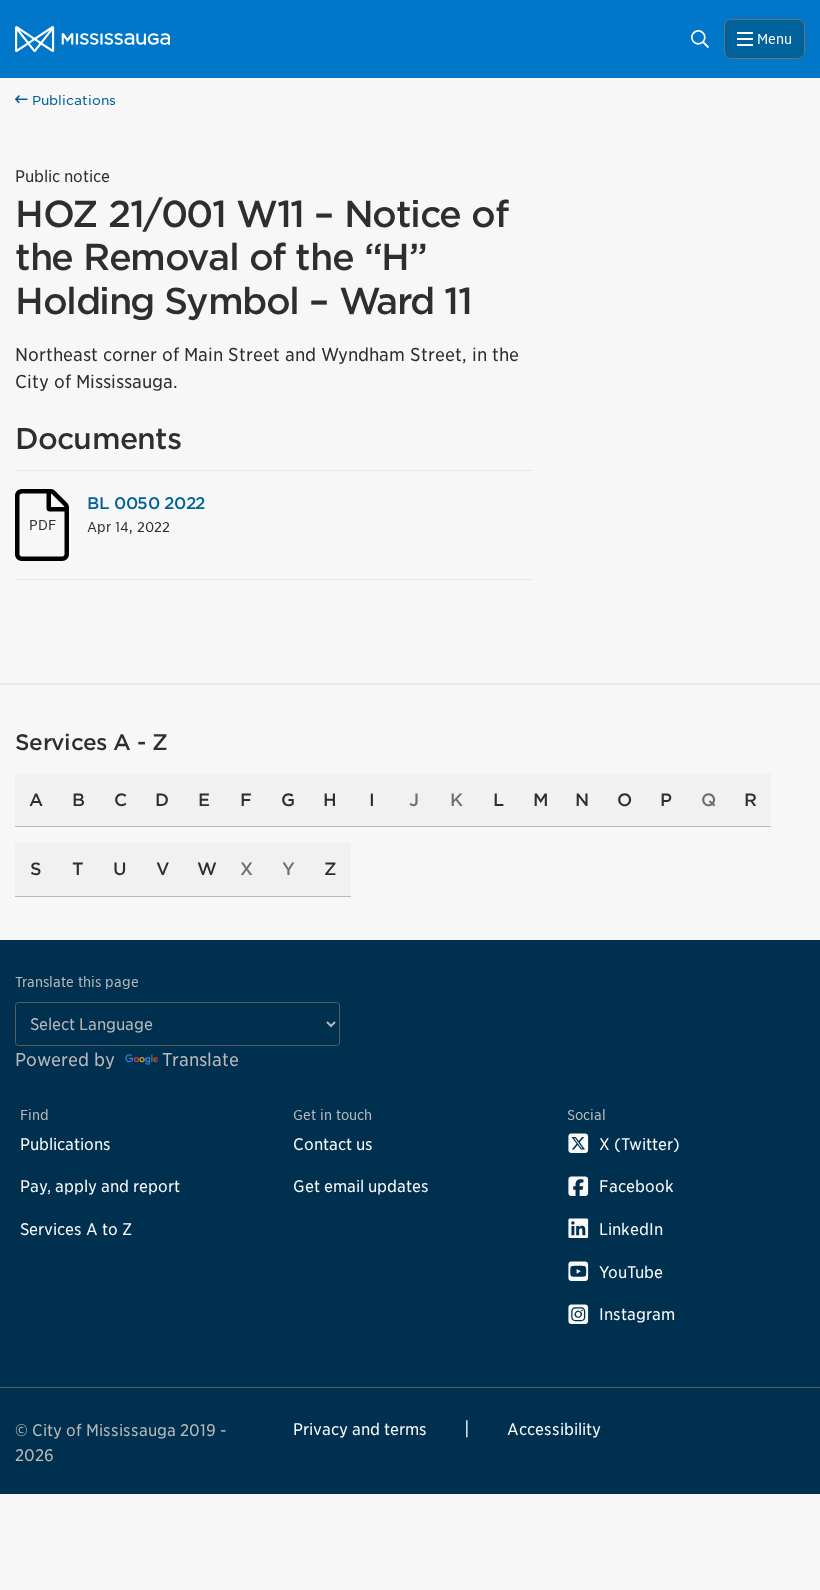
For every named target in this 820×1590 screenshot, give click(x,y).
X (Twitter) (639, 1144)
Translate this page (77, 981)
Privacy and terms (360, 1429)
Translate (200, 1059)
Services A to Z (76, 1229)
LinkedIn (631, 1229)
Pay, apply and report (100, 1186)
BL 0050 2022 (146, 503)
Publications (72, 100)
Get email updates (361, 1186)
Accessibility (554, 1429)
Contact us (333, 1144)
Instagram (637, 1314)
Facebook (636, 1186)
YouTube (631, 1272)
